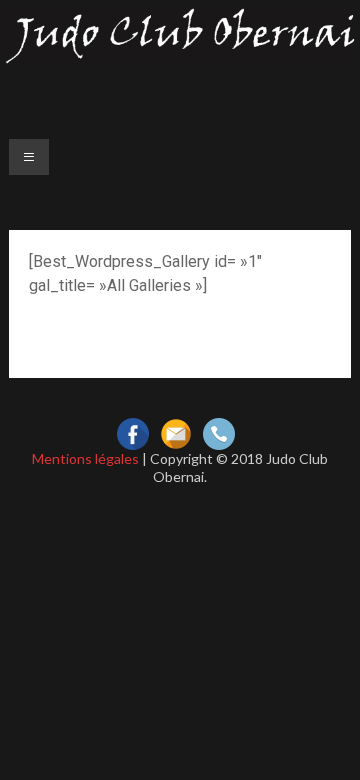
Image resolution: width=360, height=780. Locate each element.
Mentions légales (85, 458)
